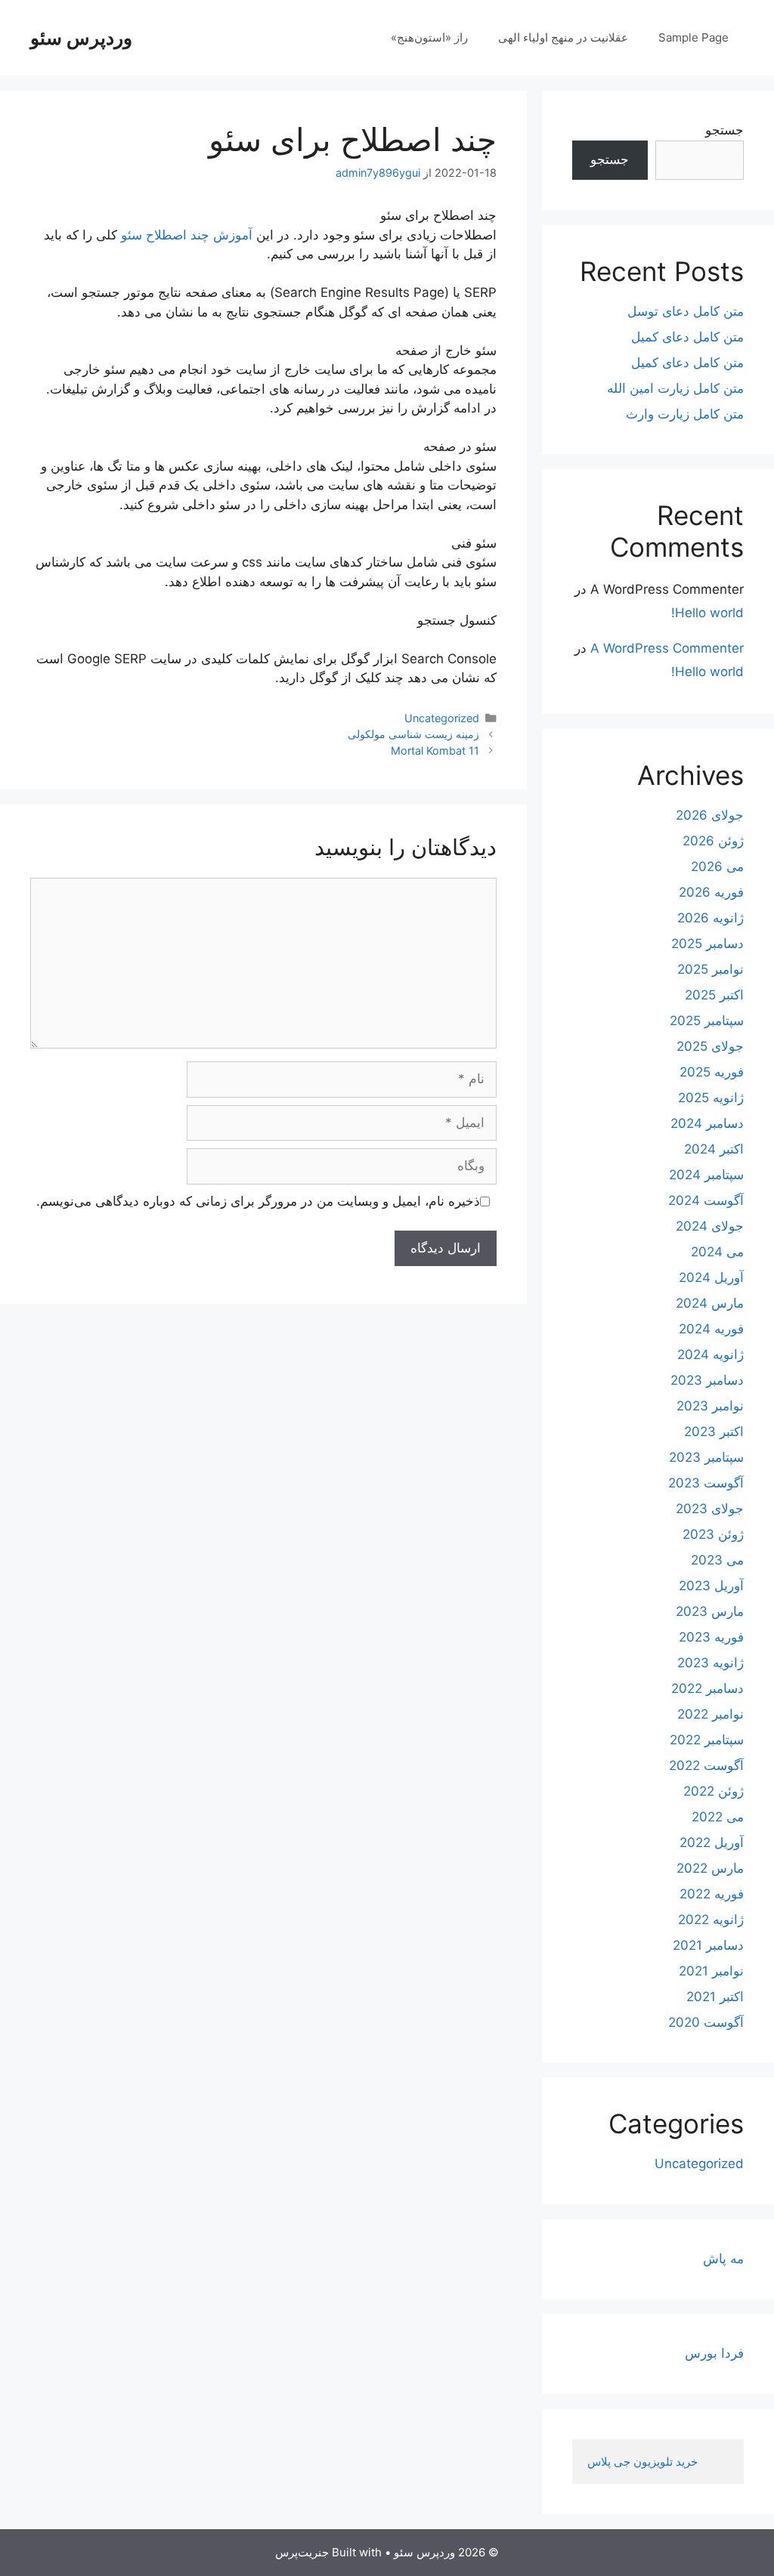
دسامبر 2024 (707, 1123)
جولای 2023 (710, 1509)
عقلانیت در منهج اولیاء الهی (563, 37)
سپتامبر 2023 (706, 1457)
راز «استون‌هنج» (429, 37)
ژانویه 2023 (711, 1663)
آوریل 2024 (711, 1277)
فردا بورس (714, 2353)
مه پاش (723, 2259)
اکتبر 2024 (714, 1149)
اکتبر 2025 (714, 995)
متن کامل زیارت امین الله (675, 388)
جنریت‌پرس (302, 2552)
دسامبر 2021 (708, 1945)
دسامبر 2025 (707, 944)
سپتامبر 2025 (707, 1021)
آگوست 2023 (706, 1483)
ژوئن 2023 (713, 1534)
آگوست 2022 (706, 1765)
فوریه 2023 (711, 1637)
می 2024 (717, 1252)
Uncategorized (442, 718)
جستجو (724, 130)
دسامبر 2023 (707, 1380)
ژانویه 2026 (711, 918)
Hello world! (707, 613)
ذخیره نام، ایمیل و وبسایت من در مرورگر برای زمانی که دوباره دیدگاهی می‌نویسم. (258, 1201)
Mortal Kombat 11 (435, 751)
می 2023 (717, 1560)
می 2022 (718, 1817)
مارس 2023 (710, 1611)
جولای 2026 (710, 815)
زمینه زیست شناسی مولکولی (413, 734)
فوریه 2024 (711, 1329)
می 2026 (717, 866)
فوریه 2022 (712, 1894)
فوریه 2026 (711, 892)
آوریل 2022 (712, 1842)
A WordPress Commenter (667, 648)
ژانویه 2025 (711, 1098)
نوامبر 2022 (711, 1714)
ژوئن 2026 (713, 841)
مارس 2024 (710, 1303)
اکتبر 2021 (715, 1997)
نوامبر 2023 (710, 1406)
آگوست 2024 (706, 1200)
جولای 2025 (710, 1046)
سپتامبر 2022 (707, 1740)
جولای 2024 (710, 1226)
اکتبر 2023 (714, 1432)
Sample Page (694, 37)
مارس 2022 (710, 1868)
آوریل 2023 (711, 1586)
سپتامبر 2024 (706, 1175)
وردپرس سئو (81, 38)
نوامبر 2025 (711, 969)
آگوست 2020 (706, 2022)
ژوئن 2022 (714, 1791)
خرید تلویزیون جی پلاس (644, 2462)
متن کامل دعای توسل (686, 311)
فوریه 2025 (712, 1072)
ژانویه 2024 (711, 1354)
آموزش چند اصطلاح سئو (189, 235)
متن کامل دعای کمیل (687, 337)
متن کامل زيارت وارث (685, 414)
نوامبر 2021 (711, 1971)
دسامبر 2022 (707, 1688)
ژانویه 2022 (711, 1920)
